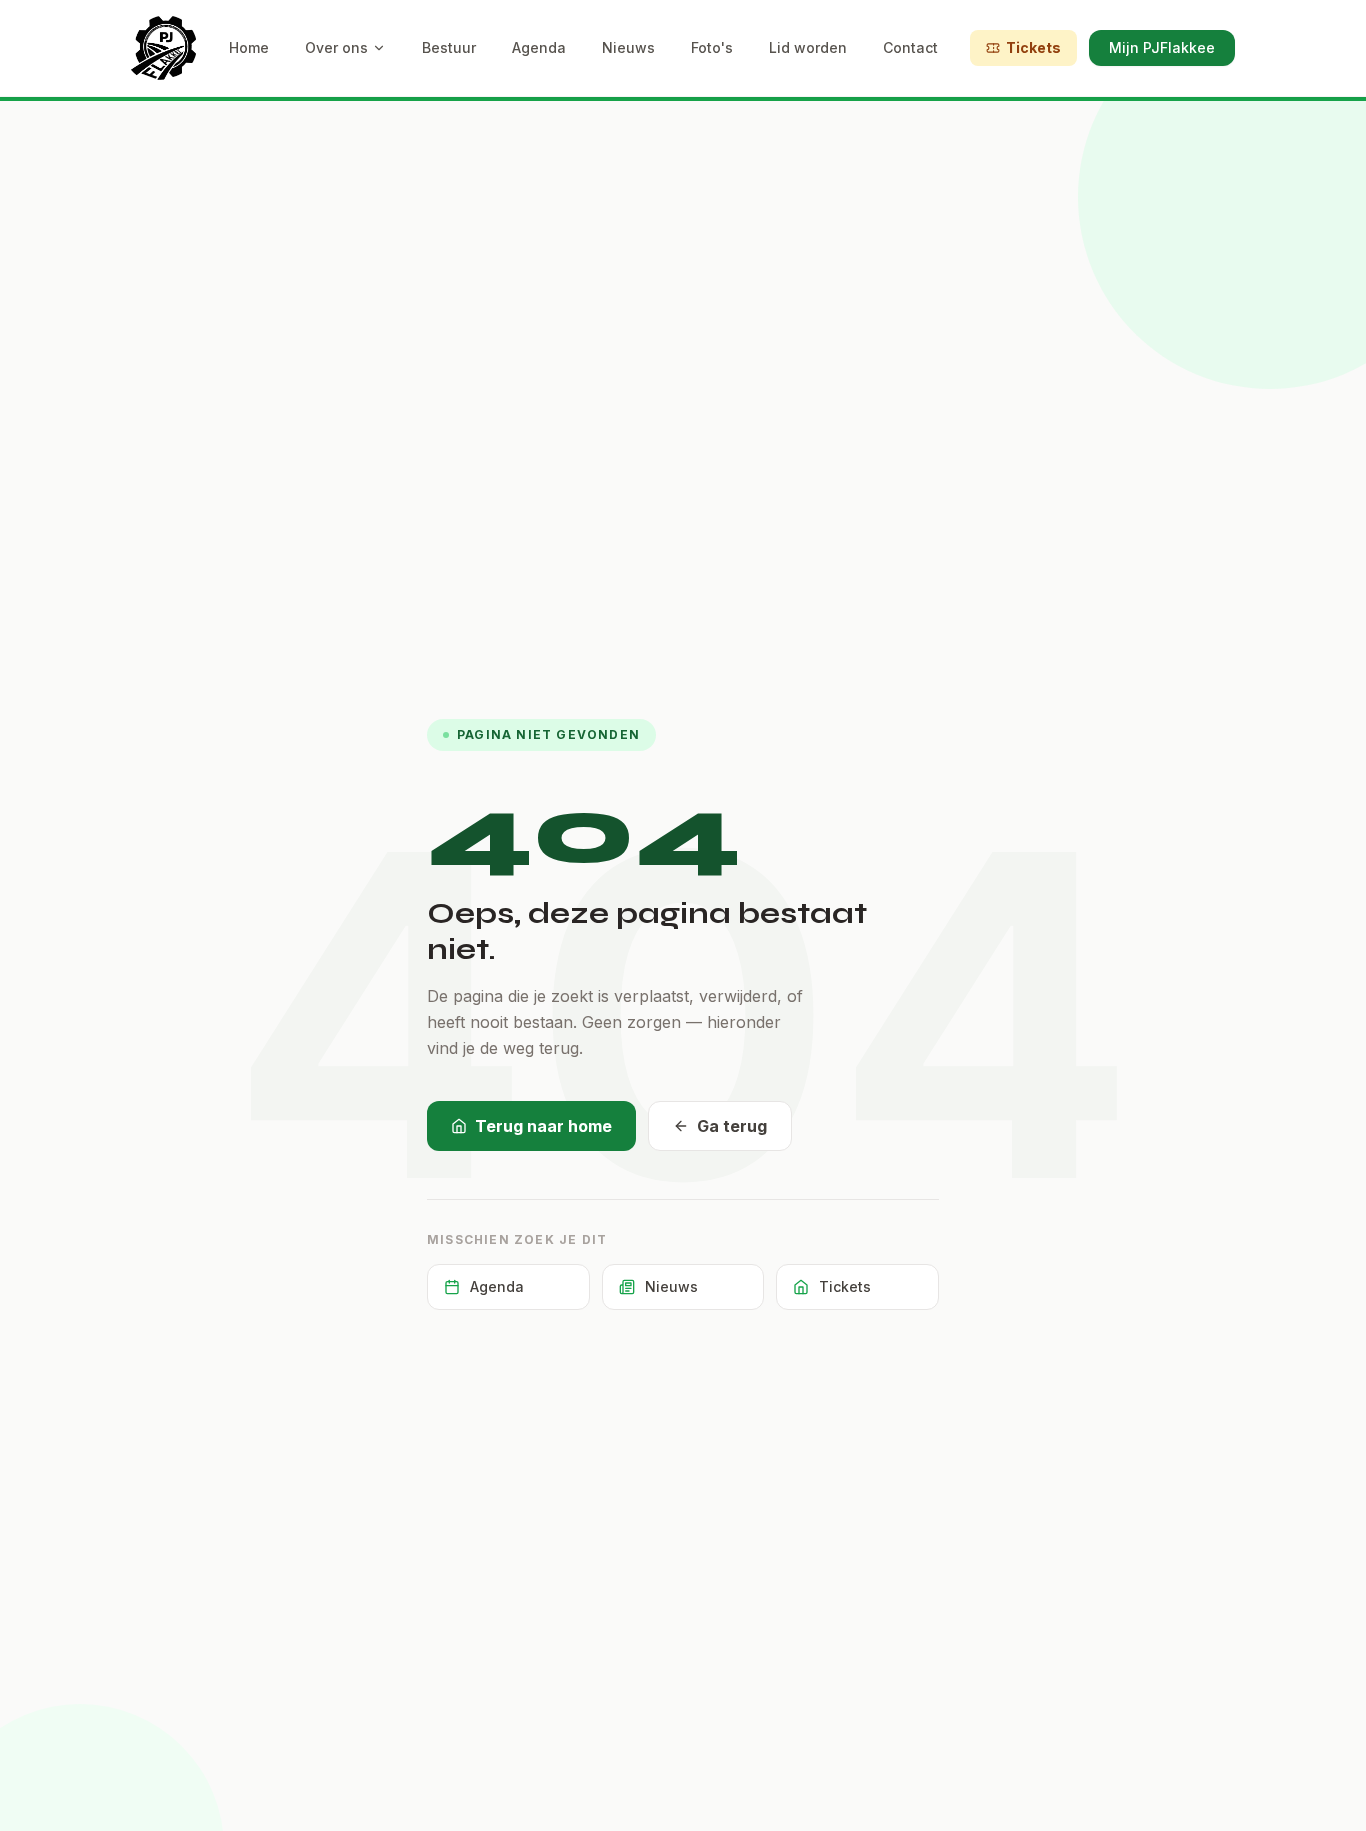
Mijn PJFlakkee (1162, 47)
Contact (910, 47)
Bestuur (449, 47)
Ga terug (732, 1126)
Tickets (1033, 47)
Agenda (539, 47)
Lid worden (808, 47)
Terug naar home (543, 1126)
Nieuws (628, 47)
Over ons (336, 47)
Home (249, 47)
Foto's (712, 47)
